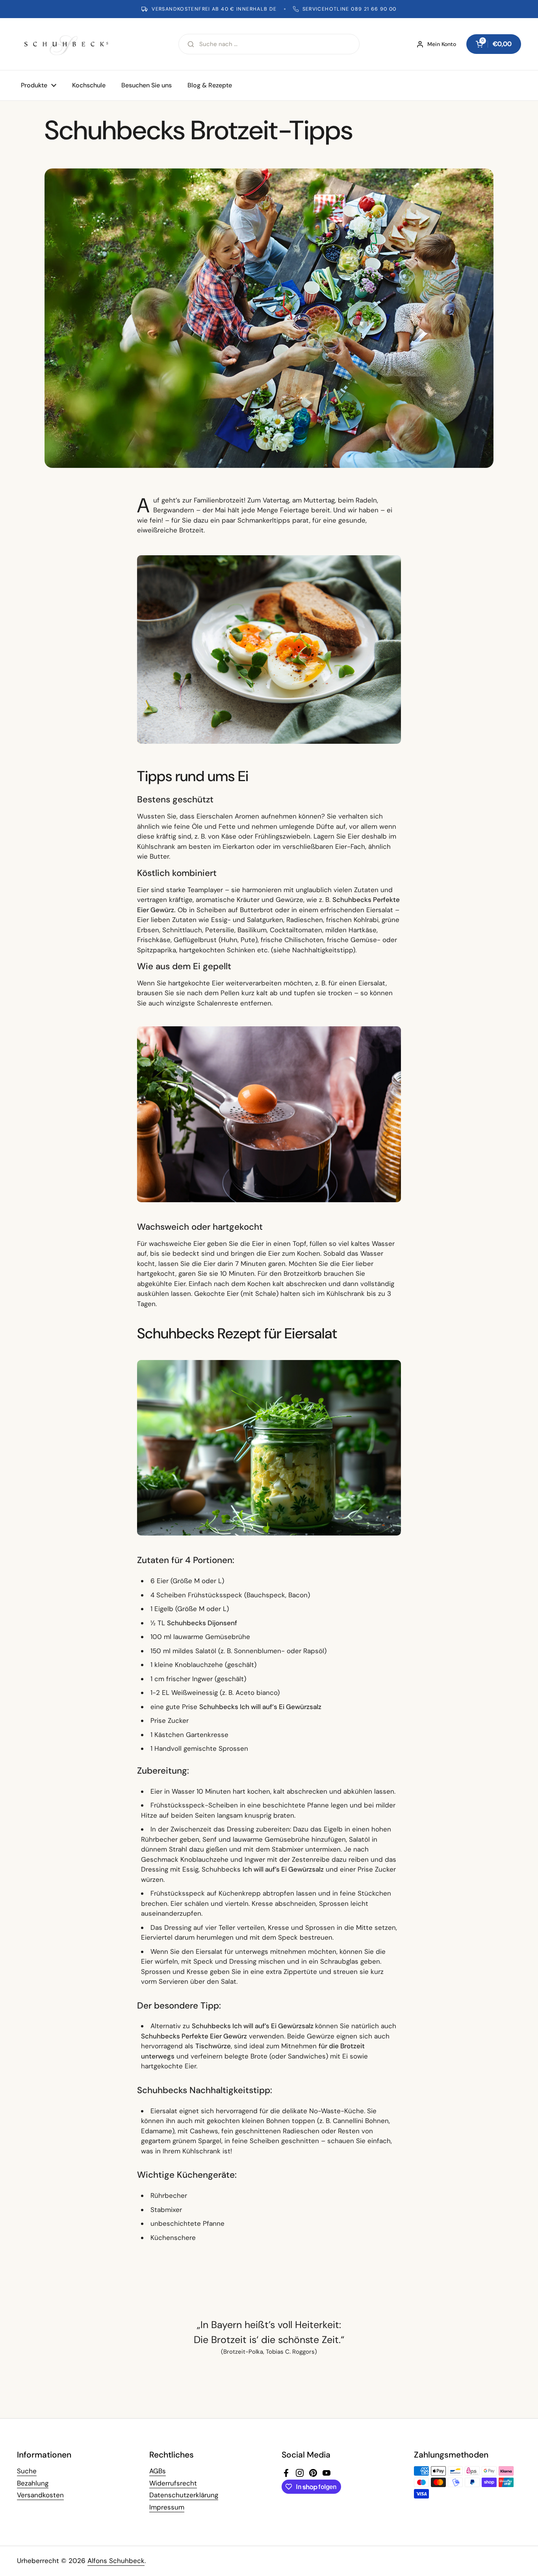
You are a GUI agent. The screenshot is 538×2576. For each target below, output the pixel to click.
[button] (494, 44)
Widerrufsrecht (173, 2483)
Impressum (167, 2507)
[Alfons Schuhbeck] (66, 44)
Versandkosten (40, 2495)
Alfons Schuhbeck (116, 2561)
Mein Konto (442, 44)
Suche (27, 2471)
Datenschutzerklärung (184, 2495)
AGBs (158, 2471)
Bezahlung (33, 2483)
